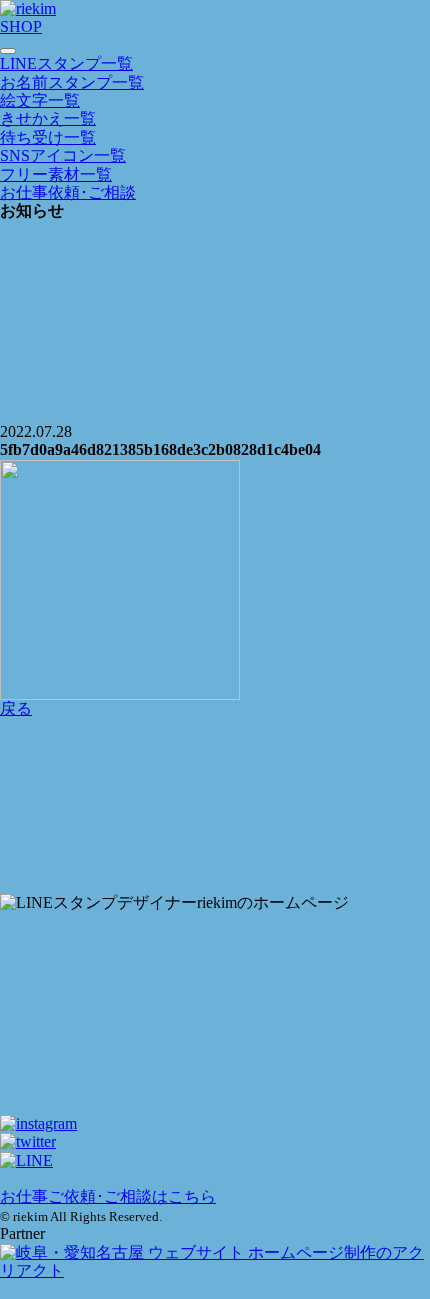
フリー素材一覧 (56, 174)
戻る (16, 708)
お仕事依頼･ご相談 (68, 192)
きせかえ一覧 (48, 118)
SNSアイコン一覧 (63, 155)
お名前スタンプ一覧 (72, 82)
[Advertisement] (215, 806)
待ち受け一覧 (48, 137)
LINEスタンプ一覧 (66, 63)
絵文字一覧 (40, 100)
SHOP (21, 26)
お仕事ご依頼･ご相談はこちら (108, 1196)
